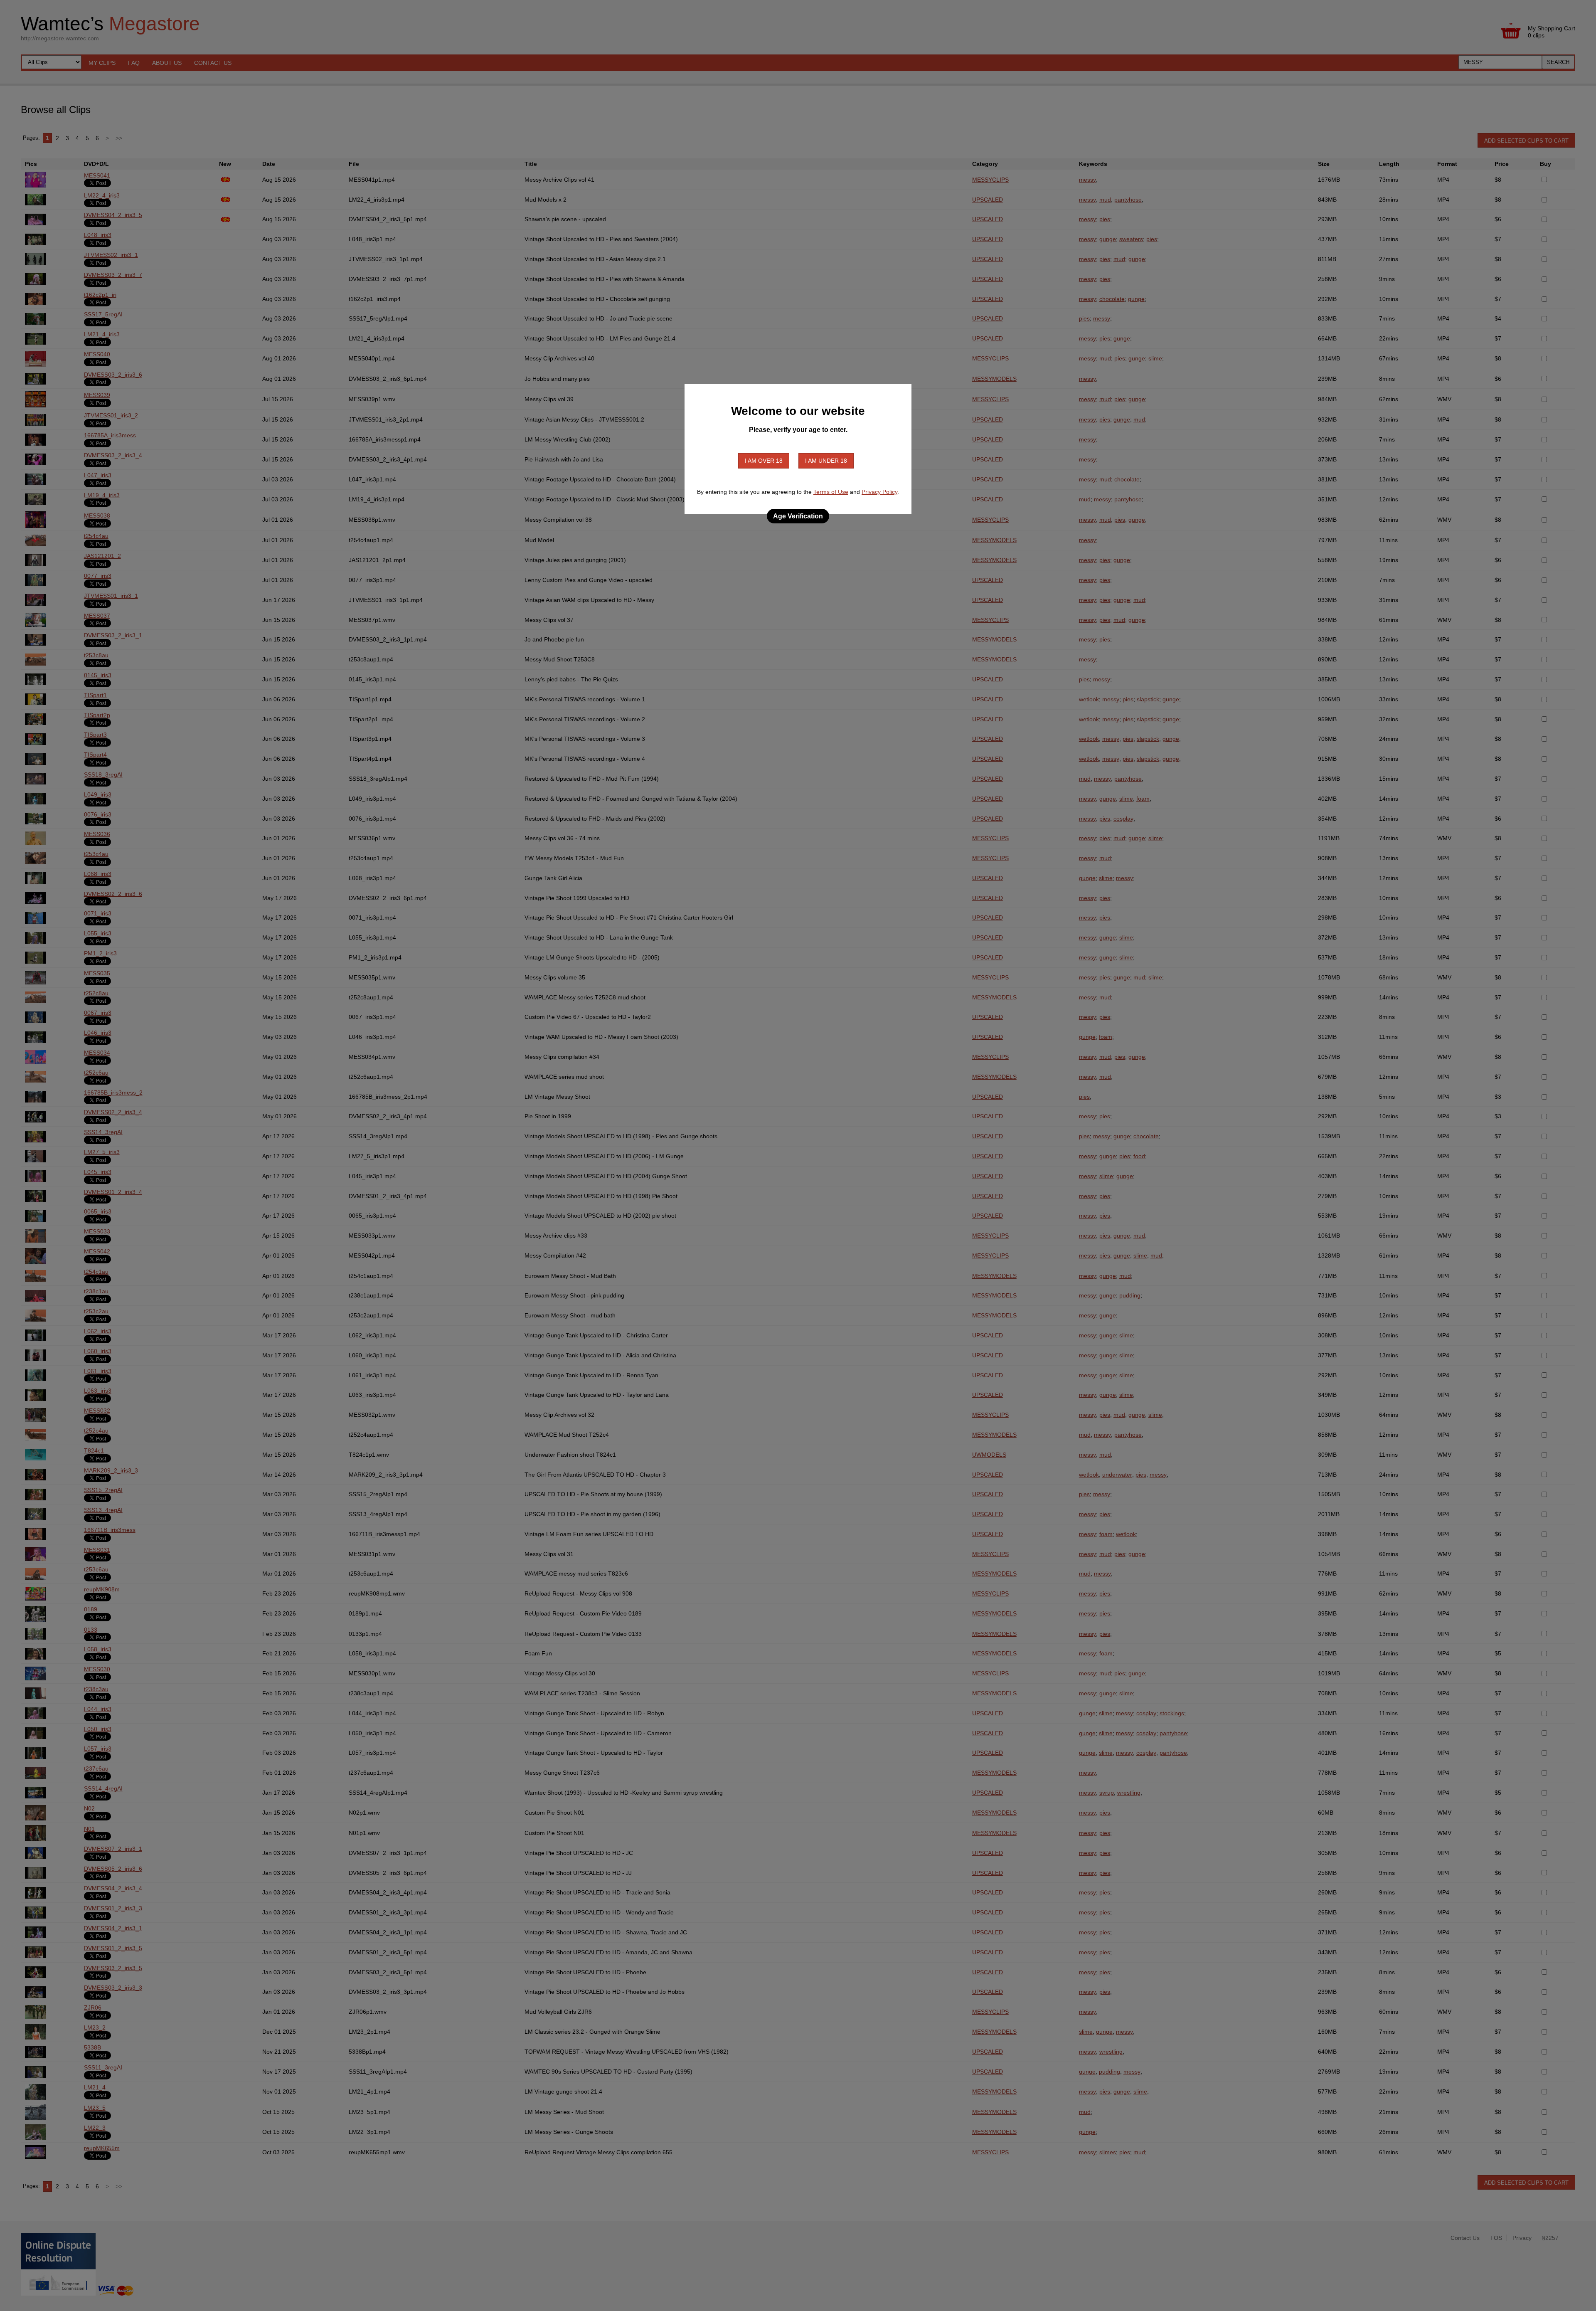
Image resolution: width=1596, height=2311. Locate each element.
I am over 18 (764, 461)
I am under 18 (826, 461)
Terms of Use (831, 492)
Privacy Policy (879, 492)
